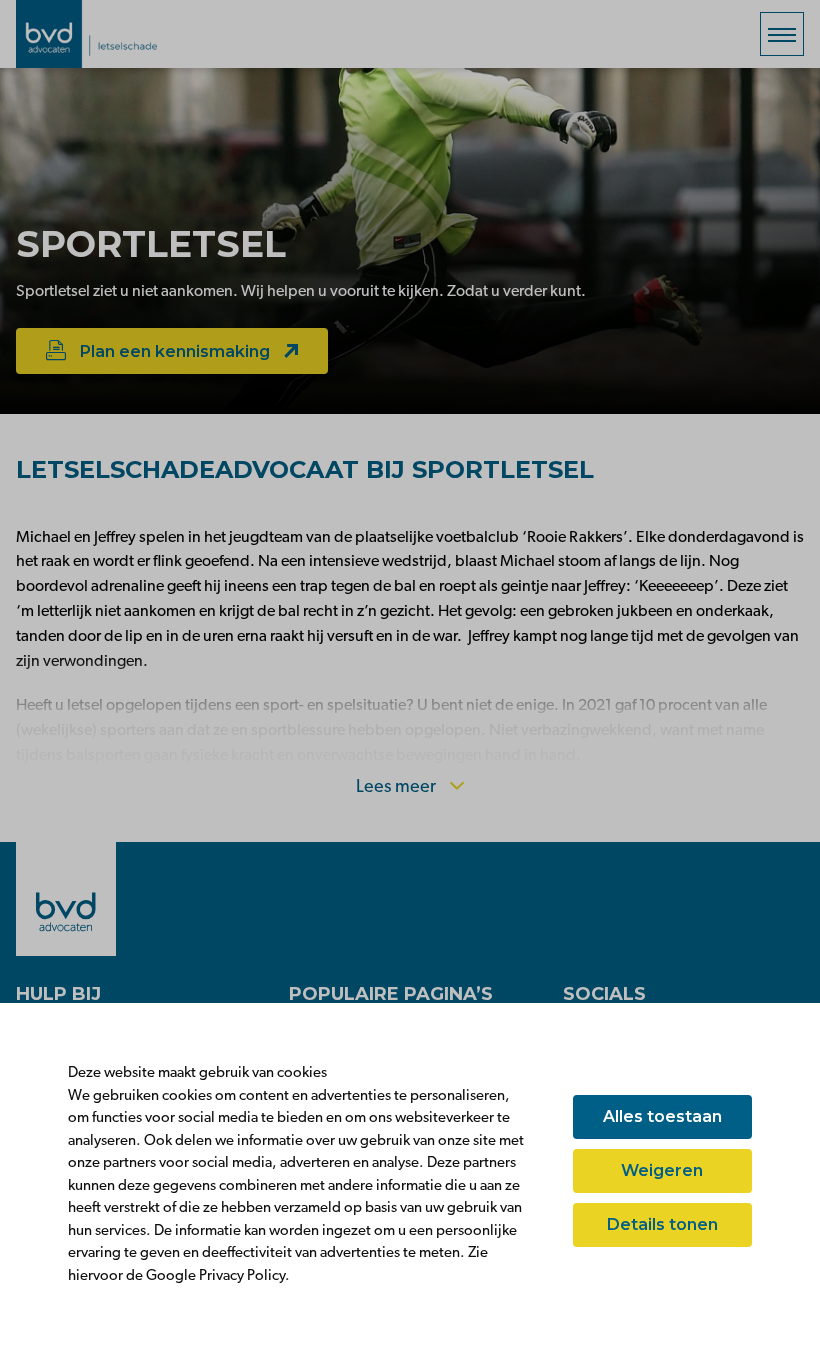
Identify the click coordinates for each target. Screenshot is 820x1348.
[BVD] (66, 899)
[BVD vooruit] (116, 34)
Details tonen (662, 1224)
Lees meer (398, 788)
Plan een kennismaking (175, 351)
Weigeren (662, 1170)
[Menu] (782, 34)
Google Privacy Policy (215, 1276)
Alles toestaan (662, 1116)
